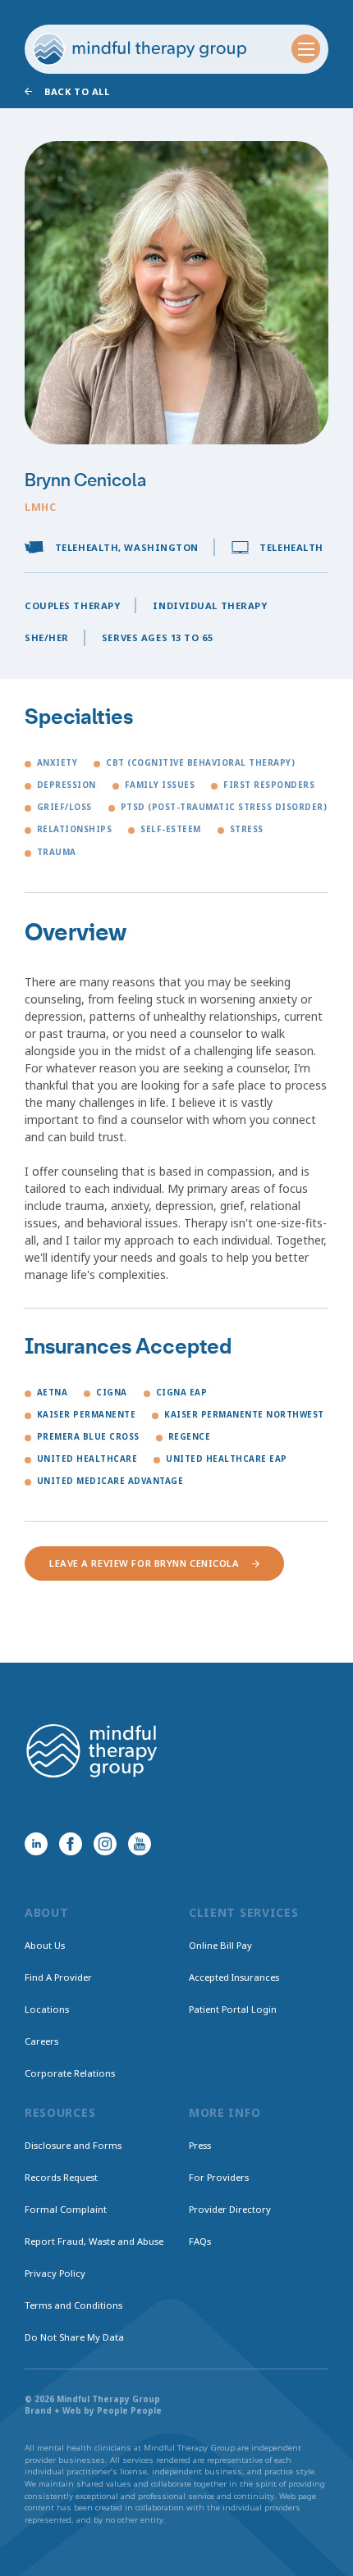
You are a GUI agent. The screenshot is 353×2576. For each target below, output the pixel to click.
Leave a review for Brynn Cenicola (144, 1563)
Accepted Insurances (234, 1977)
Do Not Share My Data (74, 2337)
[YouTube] (140, 1844)
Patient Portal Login (233, 2009)
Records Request (61, 2177)
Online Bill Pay (220, 1945)
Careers (41, 2041)
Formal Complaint (66, 2209)
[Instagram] (105, 1844)
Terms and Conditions (73, 2305)
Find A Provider (58, 1977)
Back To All (77, 91)
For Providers (219, 2177)
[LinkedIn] (36, 1844)
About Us (45, 1945)
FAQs (200, 2241)
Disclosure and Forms (73, 2145)
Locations (47, 2009)
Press (200, 2145)
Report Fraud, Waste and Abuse (94, 2241)
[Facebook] (71, 1844)
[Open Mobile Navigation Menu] (306, 49)
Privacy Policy (55, 2273)
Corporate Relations (70, 2073)
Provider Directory (230, 2209)
